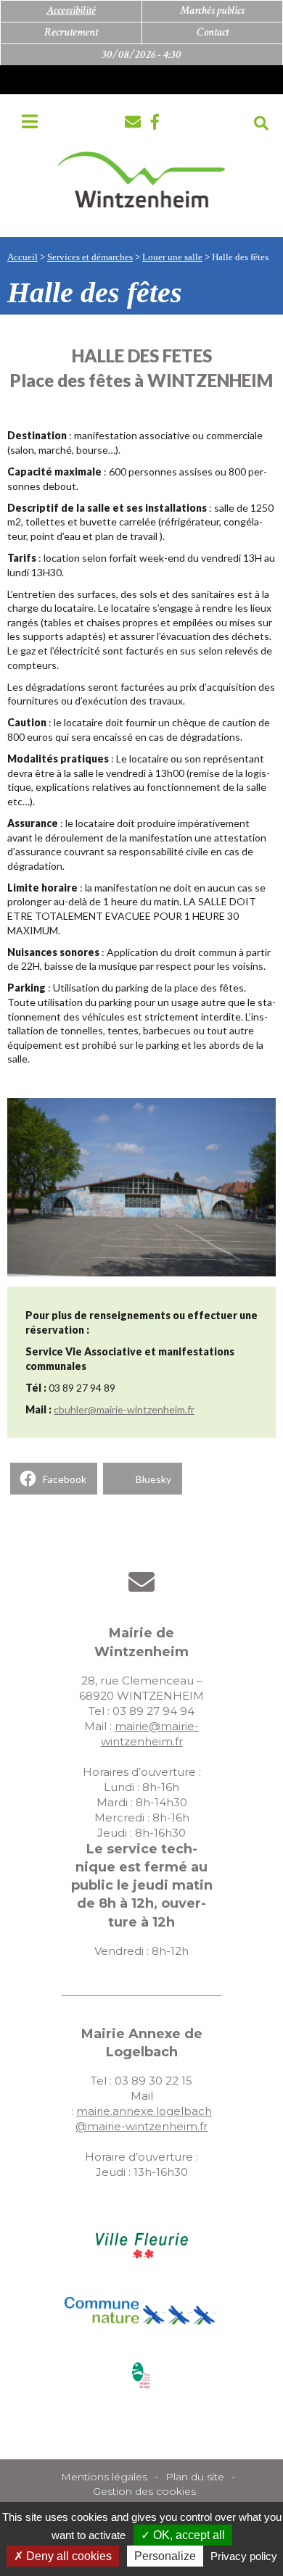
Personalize (165, 2556)
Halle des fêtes (240, 257)
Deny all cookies (67, 2556)
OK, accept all (188, 2535)
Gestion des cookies (144, 2491)
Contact (213, 32)
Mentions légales (104, 2477)
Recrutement (71, 32)
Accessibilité (71, 11)
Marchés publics (212, 11)
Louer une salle (172, 257)
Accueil (22, 257)
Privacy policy (244, 2556)
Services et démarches (90, 257)
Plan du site (195, 2477)
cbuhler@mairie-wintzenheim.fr (124, 1409)
